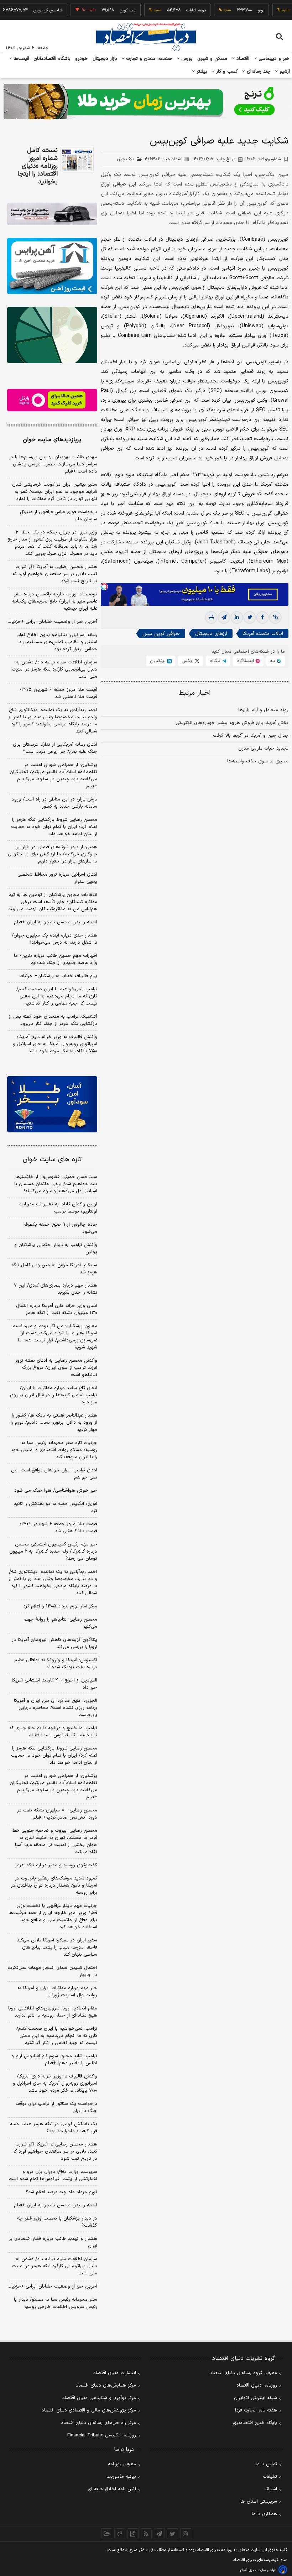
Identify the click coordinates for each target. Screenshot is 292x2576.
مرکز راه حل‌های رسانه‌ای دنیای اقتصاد (98, 2423)
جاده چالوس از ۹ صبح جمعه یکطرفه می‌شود (60, 1228)
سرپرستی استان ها (259, 2502)
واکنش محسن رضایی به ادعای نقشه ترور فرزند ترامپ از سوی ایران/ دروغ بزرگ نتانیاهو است (56, 1368)
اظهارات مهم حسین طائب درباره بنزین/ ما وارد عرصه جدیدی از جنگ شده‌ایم (56, 959)
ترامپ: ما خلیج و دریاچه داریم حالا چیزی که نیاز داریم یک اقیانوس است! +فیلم (53, 1732)
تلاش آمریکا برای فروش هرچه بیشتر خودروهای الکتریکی (232, 723)
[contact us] (120, 2534)
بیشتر (201, 72)
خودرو (82, 59)
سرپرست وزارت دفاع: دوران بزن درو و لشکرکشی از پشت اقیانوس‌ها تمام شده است (53, 2175)
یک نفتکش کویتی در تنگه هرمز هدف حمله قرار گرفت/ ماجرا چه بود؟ (54, 2128)
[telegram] (224, 617)
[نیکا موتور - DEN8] (52, 214)
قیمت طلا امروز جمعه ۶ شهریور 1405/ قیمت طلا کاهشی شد (58, 1528)
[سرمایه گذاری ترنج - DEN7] (146, 101)
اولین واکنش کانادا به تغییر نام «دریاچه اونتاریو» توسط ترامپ (58, 1208)
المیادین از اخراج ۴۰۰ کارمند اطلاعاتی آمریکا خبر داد (54, 1684)
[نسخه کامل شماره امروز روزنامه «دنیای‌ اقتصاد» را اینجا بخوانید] (77, 159)
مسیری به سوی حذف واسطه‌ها (258, 761)
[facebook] (262, 617)
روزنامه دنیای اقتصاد (257, 2385)
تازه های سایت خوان (52, 1160)
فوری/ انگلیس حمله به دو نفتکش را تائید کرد (56, 1507)
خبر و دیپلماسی (273, 59)
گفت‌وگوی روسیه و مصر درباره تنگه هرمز (56, 1865)
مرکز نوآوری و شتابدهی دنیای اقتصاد (99, 2398)
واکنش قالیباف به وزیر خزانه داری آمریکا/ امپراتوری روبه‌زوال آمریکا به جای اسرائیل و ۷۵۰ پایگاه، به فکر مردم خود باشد (55, 1044)
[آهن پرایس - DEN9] (52, 266)
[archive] (107, 2534)
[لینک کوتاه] (275, 617)
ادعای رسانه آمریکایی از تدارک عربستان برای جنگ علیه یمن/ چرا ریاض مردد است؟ (55, 748)
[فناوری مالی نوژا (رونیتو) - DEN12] (52, 1104)
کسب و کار (226, 72)
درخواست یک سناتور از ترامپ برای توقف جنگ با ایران (56, 2107)
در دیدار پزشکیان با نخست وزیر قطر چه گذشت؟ (57, 2222)
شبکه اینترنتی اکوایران (255, 2398)
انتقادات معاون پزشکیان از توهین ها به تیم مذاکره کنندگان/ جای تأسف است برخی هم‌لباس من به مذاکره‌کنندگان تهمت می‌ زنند (53, 902)
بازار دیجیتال (105, 59)
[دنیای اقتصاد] (146, 37)
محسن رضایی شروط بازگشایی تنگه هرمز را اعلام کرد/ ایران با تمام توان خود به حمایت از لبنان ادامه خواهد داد (54, 827)
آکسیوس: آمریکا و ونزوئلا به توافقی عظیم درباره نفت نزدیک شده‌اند (56, 1664)
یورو (238, 10)
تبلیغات (270, 2477)
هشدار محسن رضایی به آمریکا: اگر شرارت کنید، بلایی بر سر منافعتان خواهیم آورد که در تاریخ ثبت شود (55, 574)
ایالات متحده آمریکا (263, 634)
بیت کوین (105, 10)
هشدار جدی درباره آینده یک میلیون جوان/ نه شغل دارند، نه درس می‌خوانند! (54, 939)
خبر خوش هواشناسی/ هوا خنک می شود (56, 1491)
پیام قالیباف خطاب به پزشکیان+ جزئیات (58, 976)
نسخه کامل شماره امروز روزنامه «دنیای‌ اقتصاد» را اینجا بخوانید (38, 166)
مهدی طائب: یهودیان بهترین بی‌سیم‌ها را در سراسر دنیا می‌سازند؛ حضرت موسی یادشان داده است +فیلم (53, 464)
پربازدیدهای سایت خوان (52, 440)
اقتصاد (242, 59)
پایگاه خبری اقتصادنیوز (255, 2423)
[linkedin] (237, 617)
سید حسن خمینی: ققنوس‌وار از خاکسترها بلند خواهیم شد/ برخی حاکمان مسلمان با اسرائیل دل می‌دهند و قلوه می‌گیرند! (56, 1184)
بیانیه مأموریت (121, 2477)
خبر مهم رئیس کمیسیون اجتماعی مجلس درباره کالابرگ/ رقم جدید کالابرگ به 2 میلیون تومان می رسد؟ (53, 1552)
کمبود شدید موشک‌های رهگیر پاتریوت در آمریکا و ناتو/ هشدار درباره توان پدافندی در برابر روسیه (54, 1886)
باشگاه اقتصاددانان (52, 59)
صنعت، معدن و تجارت (148, 59)
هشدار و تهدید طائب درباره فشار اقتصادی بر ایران (53, 2242)
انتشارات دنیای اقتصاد (115, 2373)
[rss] (146, 2534)
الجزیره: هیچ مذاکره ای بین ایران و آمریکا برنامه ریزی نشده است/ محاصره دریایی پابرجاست (56, 1708)
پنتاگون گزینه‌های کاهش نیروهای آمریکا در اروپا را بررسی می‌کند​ (54, 1643)
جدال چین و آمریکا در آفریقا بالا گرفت (251, 736)
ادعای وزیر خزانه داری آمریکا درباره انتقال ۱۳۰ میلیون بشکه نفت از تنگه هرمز (57, 1309)
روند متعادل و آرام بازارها (263, 710)
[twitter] (250, 617)
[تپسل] (104, 586)
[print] (211, 617)
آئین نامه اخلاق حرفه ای (112, 2489)
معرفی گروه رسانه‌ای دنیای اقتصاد (243, 2373)
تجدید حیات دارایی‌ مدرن (263, 749)
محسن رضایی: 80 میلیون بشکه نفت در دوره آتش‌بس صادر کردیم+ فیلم (57, 1814)
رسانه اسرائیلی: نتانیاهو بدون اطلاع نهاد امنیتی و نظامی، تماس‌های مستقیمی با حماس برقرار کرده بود (57, 642)
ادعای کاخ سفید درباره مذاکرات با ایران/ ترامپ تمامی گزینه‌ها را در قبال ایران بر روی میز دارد (54, 1395)
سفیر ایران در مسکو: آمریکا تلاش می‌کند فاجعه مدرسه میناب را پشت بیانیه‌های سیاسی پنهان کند (57, 1947)
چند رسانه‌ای (258, 72)
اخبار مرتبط (195, 693)
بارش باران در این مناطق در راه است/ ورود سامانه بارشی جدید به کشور (54, 803)
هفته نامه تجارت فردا (256, 2410)
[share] (133, 2534)
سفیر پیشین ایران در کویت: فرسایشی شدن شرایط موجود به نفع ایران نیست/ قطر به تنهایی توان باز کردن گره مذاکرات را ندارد (55, 492)
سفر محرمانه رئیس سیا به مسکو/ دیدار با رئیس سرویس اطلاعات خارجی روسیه (56, 2303)
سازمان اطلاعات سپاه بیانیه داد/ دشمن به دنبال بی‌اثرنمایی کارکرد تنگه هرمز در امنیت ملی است (54, 669)
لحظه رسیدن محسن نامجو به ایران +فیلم (56, 922)
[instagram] (186, 2534)
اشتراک (271, 2489)
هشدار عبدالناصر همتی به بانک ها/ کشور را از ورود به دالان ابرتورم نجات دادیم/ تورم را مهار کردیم (54, 1423)
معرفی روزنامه (122, 2464)
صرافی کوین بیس (161, 634)
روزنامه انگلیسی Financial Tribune (102, 2435)
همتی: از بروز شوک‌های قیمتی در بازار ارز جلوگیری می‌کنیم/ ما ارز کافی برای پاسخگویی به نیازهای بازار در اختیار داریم (53, 854)
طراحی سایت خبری (263, 2570)
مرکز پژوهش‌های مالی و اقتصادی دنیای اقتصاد (89, 2410)
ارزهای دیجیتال (211, 634)
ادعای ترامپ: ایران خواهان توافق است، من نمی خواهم (54, 1474)
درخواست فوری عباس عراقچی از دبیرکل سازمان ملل (59, 516)
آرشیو (284, 72)
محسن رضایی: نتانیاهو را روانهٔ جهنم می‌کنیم (60, 1623)
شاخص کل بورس (25, 10)
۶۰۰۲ (264, 159)
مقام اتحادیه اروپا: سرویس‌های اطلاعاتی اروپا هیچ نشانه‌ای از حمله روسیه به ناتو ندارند (53, 2012)
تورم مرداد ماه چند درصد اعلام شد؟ (61, 2192)
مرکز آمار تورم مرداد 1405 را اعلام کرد (60, 1606)
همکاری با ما (264, 2514)
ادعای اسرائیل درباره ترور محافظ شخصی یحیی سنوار (57, 878)
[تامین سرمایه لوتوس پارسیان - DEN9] (52, 335)
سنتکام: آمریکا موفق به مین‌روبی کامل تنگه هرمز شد (54, 1269)
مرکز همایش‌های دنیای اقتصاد (106, 2385)
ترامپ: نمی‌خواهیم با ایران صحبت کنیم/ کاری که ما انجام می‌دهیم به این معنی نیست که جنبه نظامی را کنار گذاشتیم (57, 996)
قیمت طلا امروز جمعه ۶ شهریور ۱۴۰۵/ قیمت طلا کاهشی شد (58, 693)
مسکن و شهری (212, 59)
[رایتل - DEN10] (52, 400)
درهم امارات (173, 10)
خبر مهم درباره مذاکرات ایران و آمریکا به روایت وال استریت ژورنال (57, 1992)
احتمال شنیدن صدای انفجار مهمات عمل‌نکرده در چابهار (52, 1971)
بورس (186, 59)
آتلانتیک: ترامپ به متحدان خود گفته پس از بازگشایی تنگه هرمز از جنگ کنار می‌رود (53, 1020)
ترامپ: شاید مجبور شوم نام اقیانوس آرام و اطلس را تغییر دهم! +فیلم (54, 2060)
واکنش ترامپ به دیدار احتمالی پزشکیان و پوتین (56, 1248)
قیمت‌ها (20, 59)
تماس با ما (266, 2464)
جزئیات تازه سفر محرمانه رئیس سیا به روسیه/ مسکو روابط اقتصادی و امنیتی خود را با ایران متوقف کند (54, 1450)
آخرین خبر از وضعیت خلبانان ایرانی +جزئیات (52, 622)
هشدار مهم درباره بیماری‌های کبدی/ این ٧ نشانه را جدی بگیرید (56, 1289)
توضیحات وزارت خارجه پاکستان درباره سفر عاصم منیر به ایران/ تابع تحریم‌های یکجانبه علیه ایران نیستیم (54, 601)
